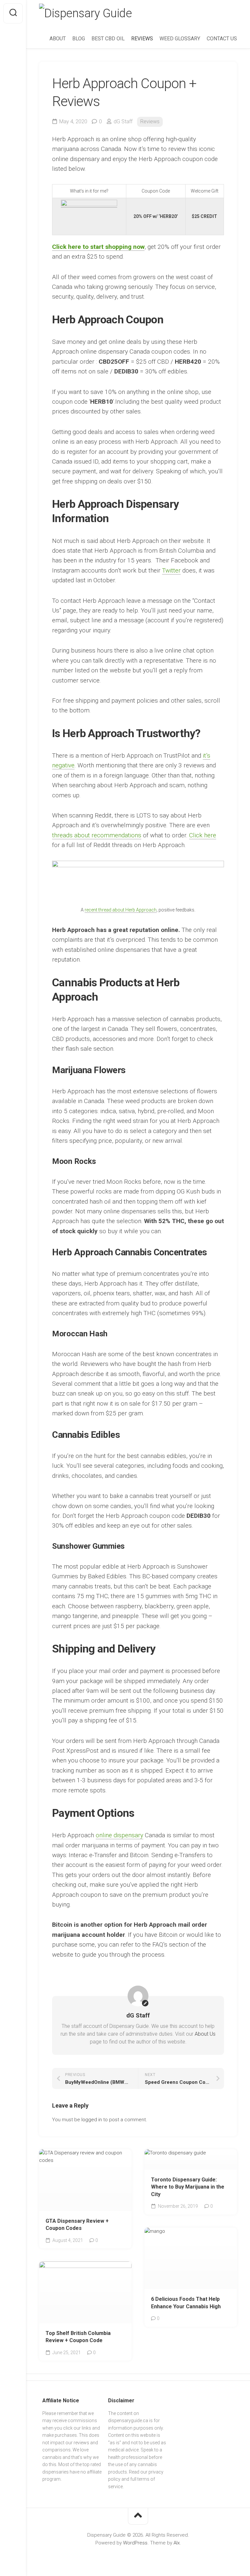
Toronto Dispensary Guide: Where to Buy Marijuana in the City (188, 2187)
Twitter (171, 570)
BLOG (79, 39)
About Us (205, 2034)
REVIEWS (142, 39)
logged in (92, 2120)
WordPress (135, 2543)
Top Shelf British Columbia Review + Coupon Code (78, 2337)
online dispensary (119, 1835)
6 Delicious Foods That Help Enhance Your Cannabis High (186, 2303)
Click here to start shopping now (98, 247)
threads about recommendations (97, 835)
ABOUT (58, 39)
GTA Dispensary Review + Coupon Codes (77, 2225)
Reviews (150, 121)
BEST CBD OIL (108, 39)
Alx (177, 2543)
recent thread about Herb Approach (121, 910)
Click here (203, 835)
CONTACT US (222, 39)
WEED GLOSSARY (180, 39)
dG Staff (123, 121)
